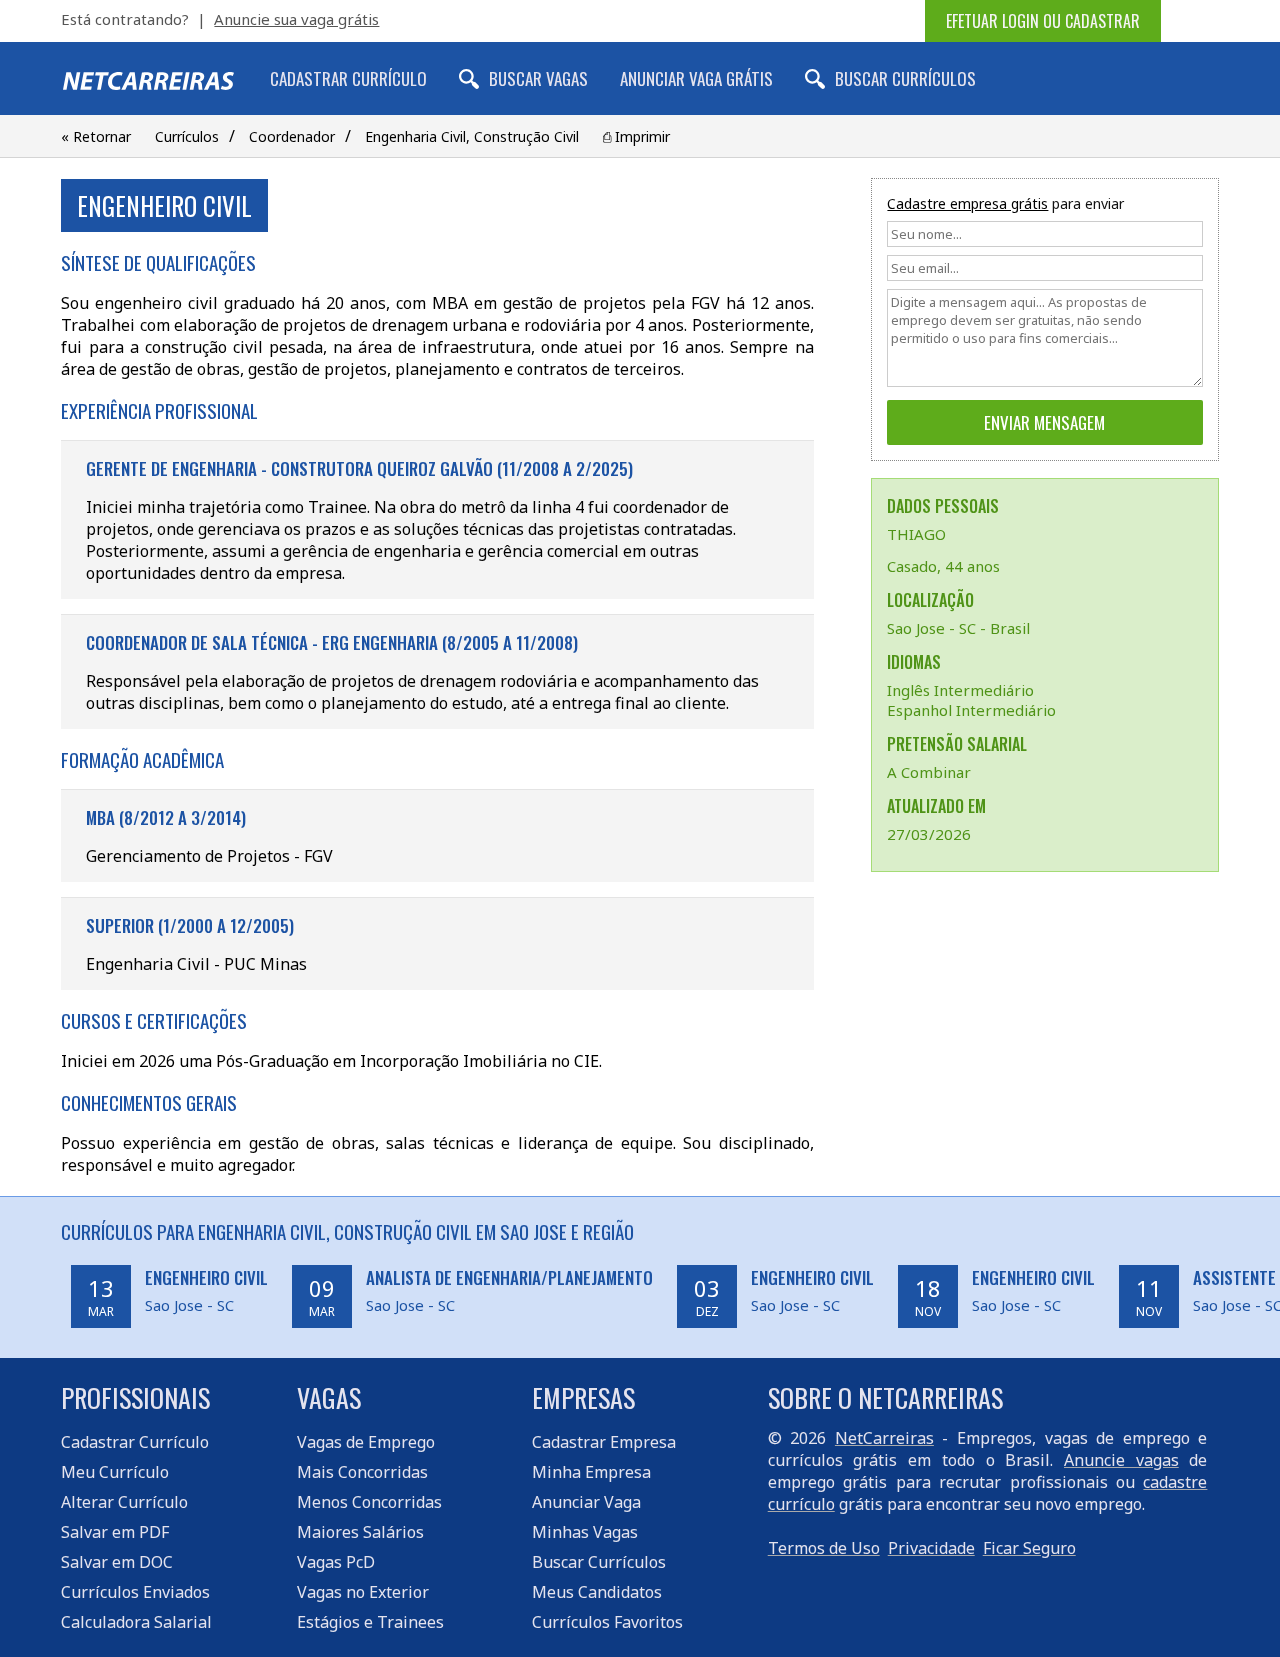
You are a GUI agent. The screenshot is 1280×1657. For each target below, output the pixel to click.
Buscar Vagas (538, 78)
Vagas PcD (336, 1562)
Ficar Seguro (1029, 1548)
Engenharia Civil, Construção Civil (472, 136)
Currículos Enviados (135, 1592)
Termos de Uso (824, 1548)
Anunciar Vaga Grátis (696, 78)
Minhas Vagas (585, 1532)
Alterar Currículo (124, 1502)
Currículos (187, 136)
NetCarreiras (884, 1438)
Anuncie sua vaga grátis (296, 19)
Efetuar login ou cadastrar (1043, 21)
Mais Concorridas (362, 1472)
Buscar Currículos (905, 78)
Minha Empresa (591, 1472)
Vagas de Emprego (366, 1442)
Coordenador (292, 136)
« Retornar (96, 136)
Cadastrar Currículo (348, 78)
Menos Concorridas (369, 1502)
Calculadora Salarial (136, 1622)
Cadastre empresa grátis (967, 203)
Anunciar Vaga (586, 1502)
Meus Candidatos (597, 1592)
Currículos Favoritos (607, 1622)
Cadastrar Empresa (604, 1442)
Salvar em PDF (115, 1532)
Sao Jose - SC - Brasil (958, 628)
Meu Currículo (115, 1472)
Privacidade (931, 1548)
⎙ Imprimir (636, 136)
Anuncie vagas (1121, 1460)
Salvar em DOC (117, 1562)
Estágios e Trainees (370, 1622)
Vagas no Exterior (363, 1592)
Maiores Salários (360, 1532)
